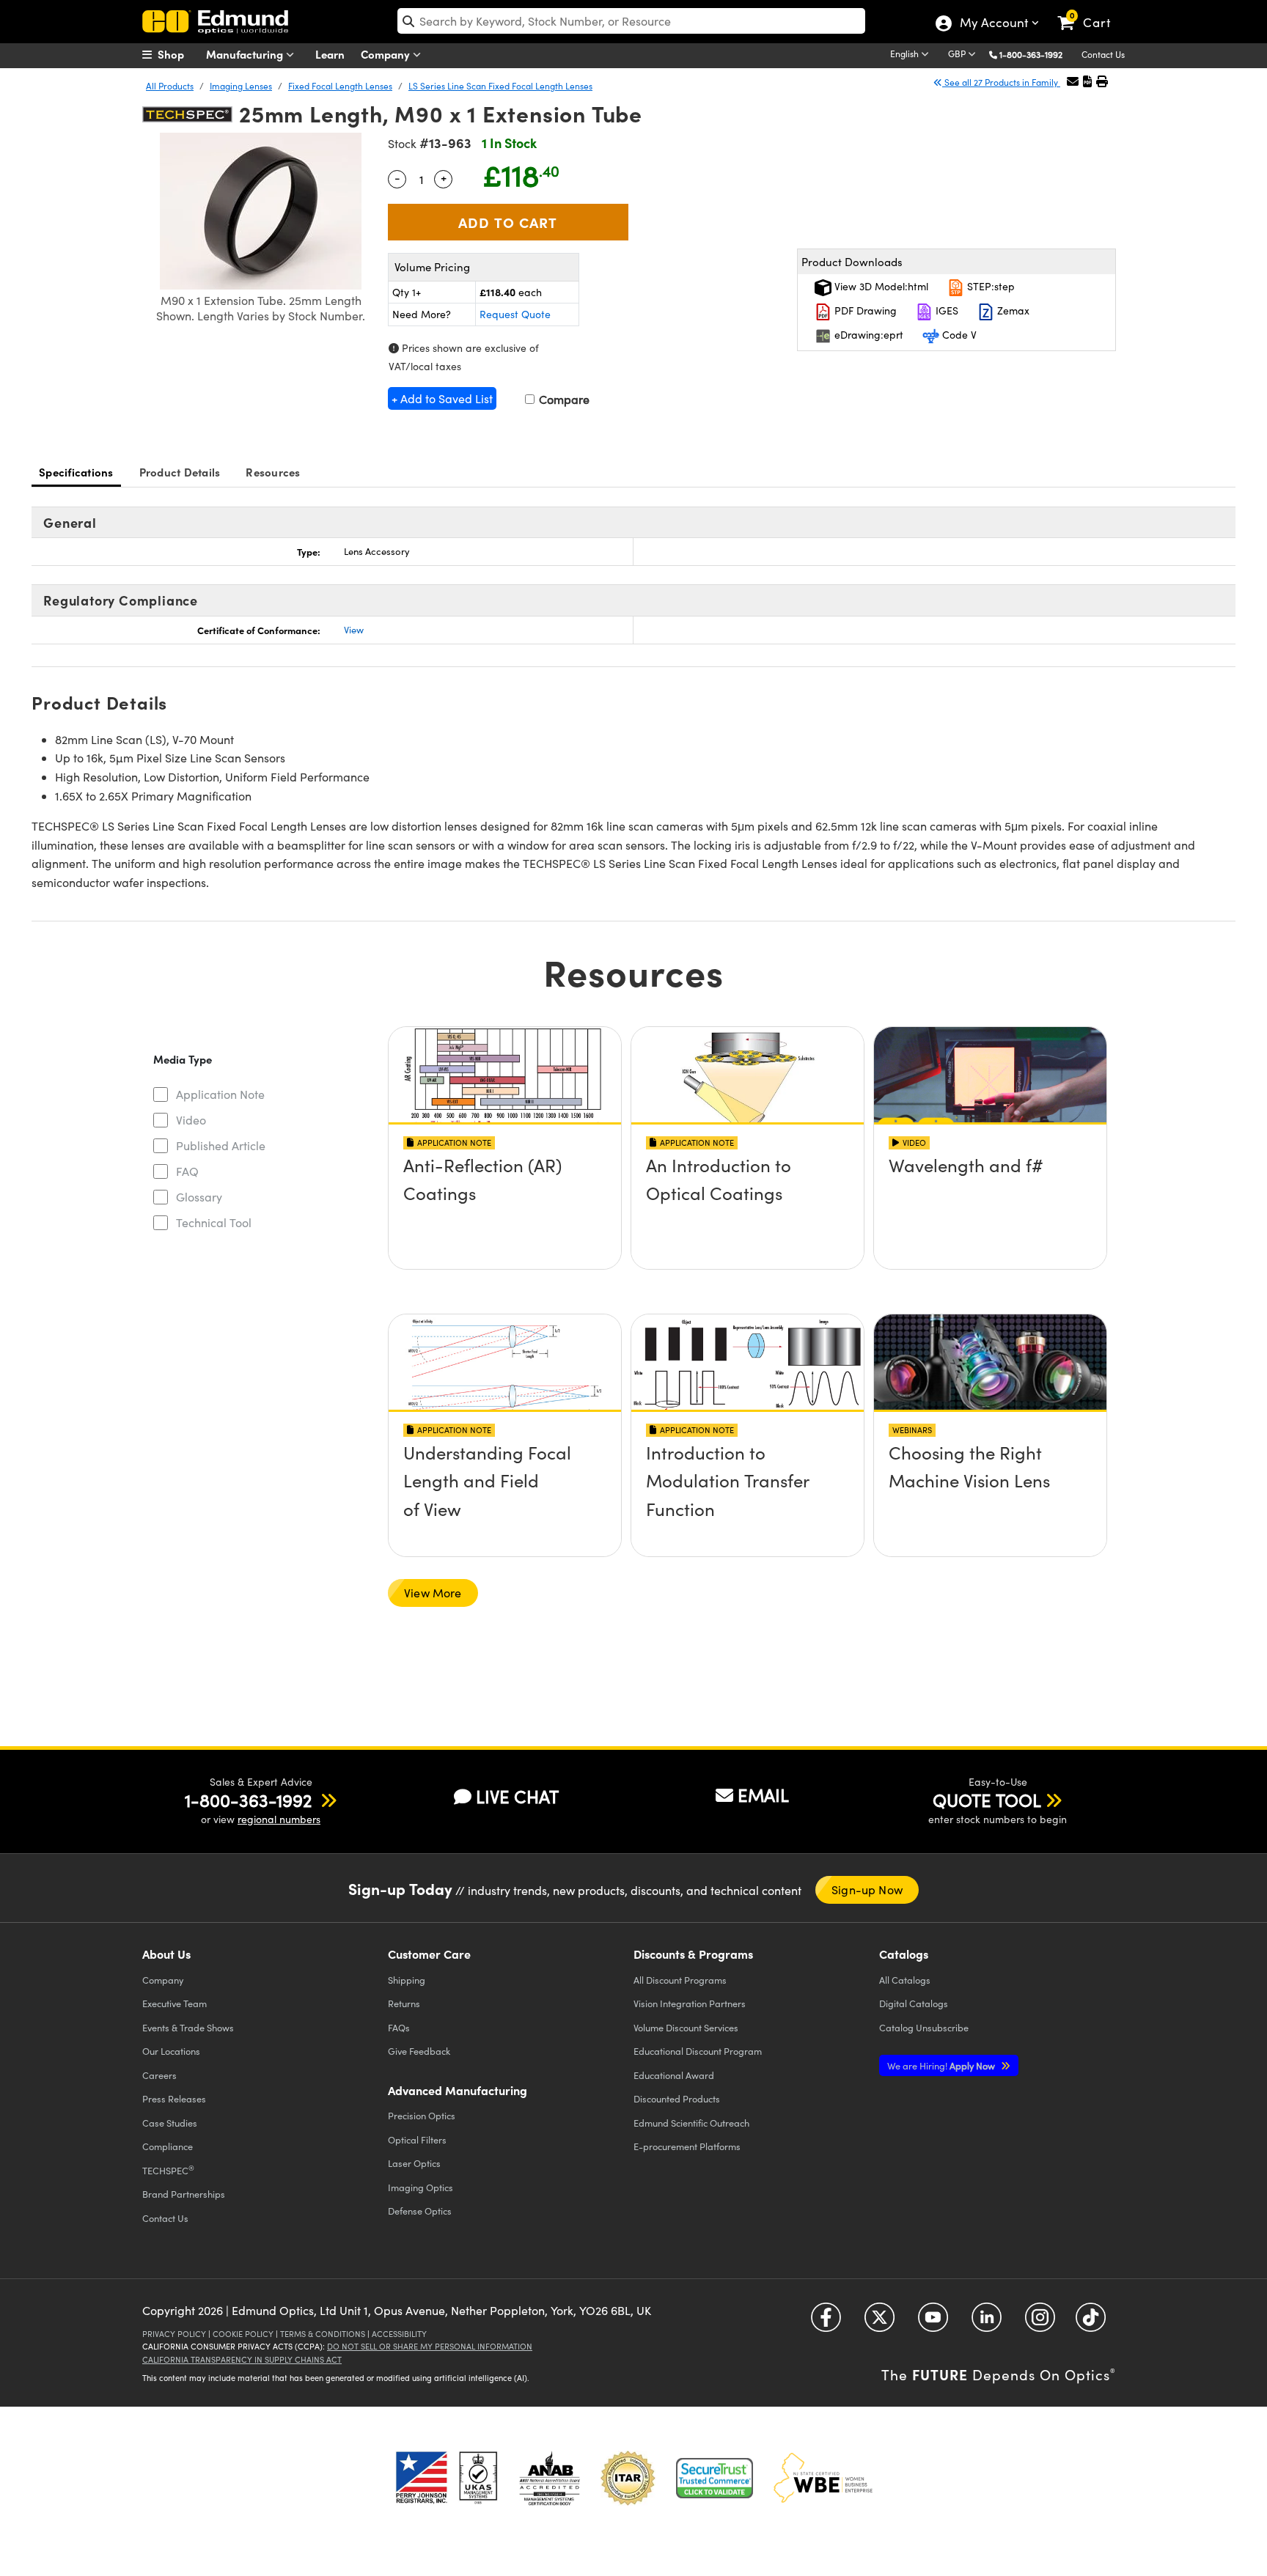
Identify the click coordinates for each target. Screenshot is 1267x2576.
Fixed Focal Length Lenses (340, 86)
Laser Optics (414, 2163)
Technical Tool (214, 1222)
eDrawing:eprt (867, 335)
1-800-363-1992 (1031, 54)
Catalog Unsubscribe (924, 2027)
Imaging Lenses (241, 86)
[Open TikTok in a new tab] (1091, 2323)
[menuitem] (179, 54)
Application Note (220, 1094)
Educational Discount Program (698, 2051)
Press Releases (174, 2098)
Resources (273, 472)
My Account (993, 24)
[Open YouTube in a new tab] (933, 2323)
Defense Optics (420, 2211)
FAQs (399, 2027)
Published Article (221, 1145)
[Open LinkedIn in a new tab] (987, 2323)
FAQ (187, 1171)
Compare (563, 399)
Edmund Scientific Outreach (691, 2123)
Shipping (407, 1980)
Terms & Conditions (323, 2334)
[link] (1091, 11)
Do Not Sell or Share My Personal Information (430, 2346)
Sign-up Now (867, 1889)
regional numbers (279, 1819)
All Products (170, 86)
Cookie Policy (243, 2334)
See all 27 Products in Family (1001, 82)
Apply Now (942, 2065)
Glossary (199, 1197)
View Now (505, 1207)
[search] (631, 21)
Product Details (180, 472)
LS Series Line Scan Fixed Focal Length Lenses (500, 86)
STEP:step (989, 286)
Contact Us (1103, 54)
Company (387, 54)
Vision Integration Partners (690, 2003)
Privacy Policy (174, 2334)
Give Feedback (419, 2051)
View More (433, 1593)
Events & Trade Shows (188, 2027)
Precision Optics (422, 2115)
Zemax (1012, 310)
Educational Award (674, 2075)
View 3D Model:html (880, 286)
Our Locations (171, 2051)
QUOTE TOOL (987, 1800)
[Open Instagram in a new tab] (1040, 2323)
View (354, 630)
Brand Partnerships (184, 2194)
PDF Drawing (864, 310)
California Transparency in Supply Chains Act (242, 2359)
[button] (1036, 54)
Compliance (168, 2146)
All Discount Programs (680, 1980)
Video (191, 1120)
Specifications (76, 472)
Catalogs (905, 1980)
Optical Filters (417, 2139)
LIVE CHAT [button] (517, 1796)
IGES (945, 310)
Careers (159, 2075)
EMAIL (763, 1795)
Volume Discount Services (686, 2027)
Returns (404, 2003)
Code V (958, 335)
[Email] (1073, 81)
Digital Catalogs (914, 2003)
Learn (330, 54)
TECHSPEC (168, 2170)
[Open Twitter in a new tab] (879, 2323)
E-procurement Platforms (687, 2146)
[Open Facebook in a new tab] (826, 2323)
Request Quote (515, 314)
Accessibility (399, 2334)
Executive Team (175, 2003)
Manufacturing (246, 54)
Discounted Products (677, 2098)
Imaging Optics (421, 2187)
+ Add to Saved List (442, 398)
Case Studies (170, 2123)
